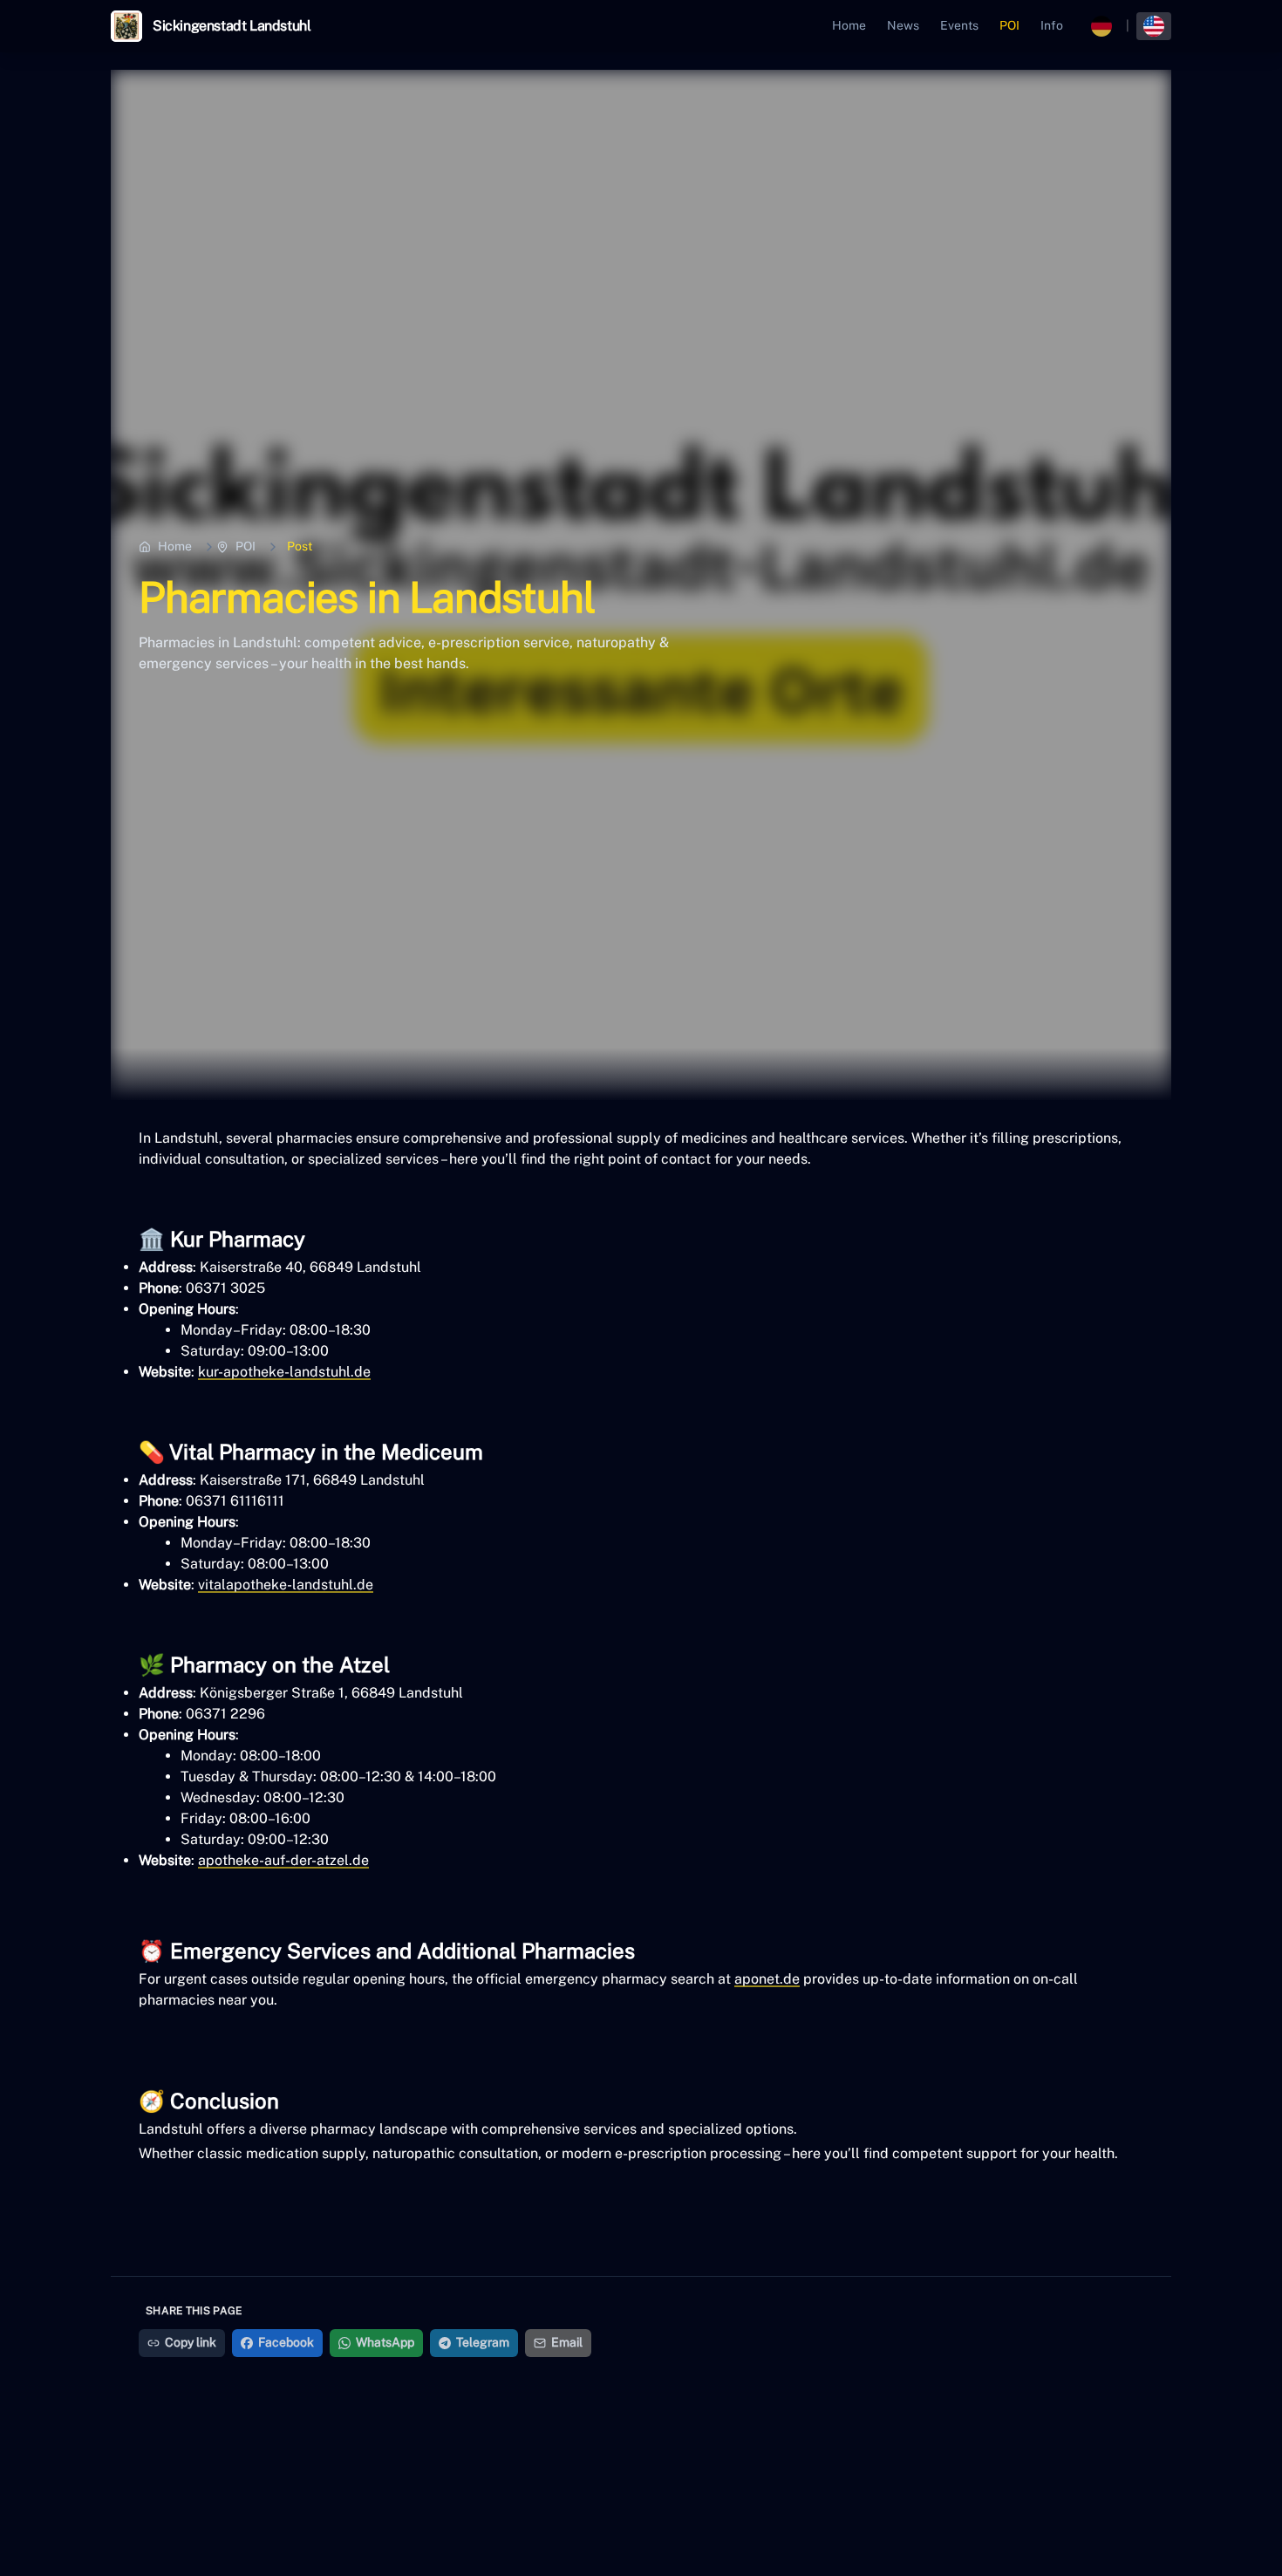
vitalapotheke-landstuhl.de (286, 1585)
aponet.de (767, 1979)
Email (567, 2342)
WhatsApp (385, 2342)
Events (959, 25)
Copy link (191, 2342)
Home (849, 25)
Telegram (483, 2342)
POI (1009, 25)
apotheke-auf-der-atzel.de (283, 1860)
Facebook (286, 2342)
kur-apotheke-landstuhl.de (284, 1372)
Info (1052, 25)
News (903, 25)
